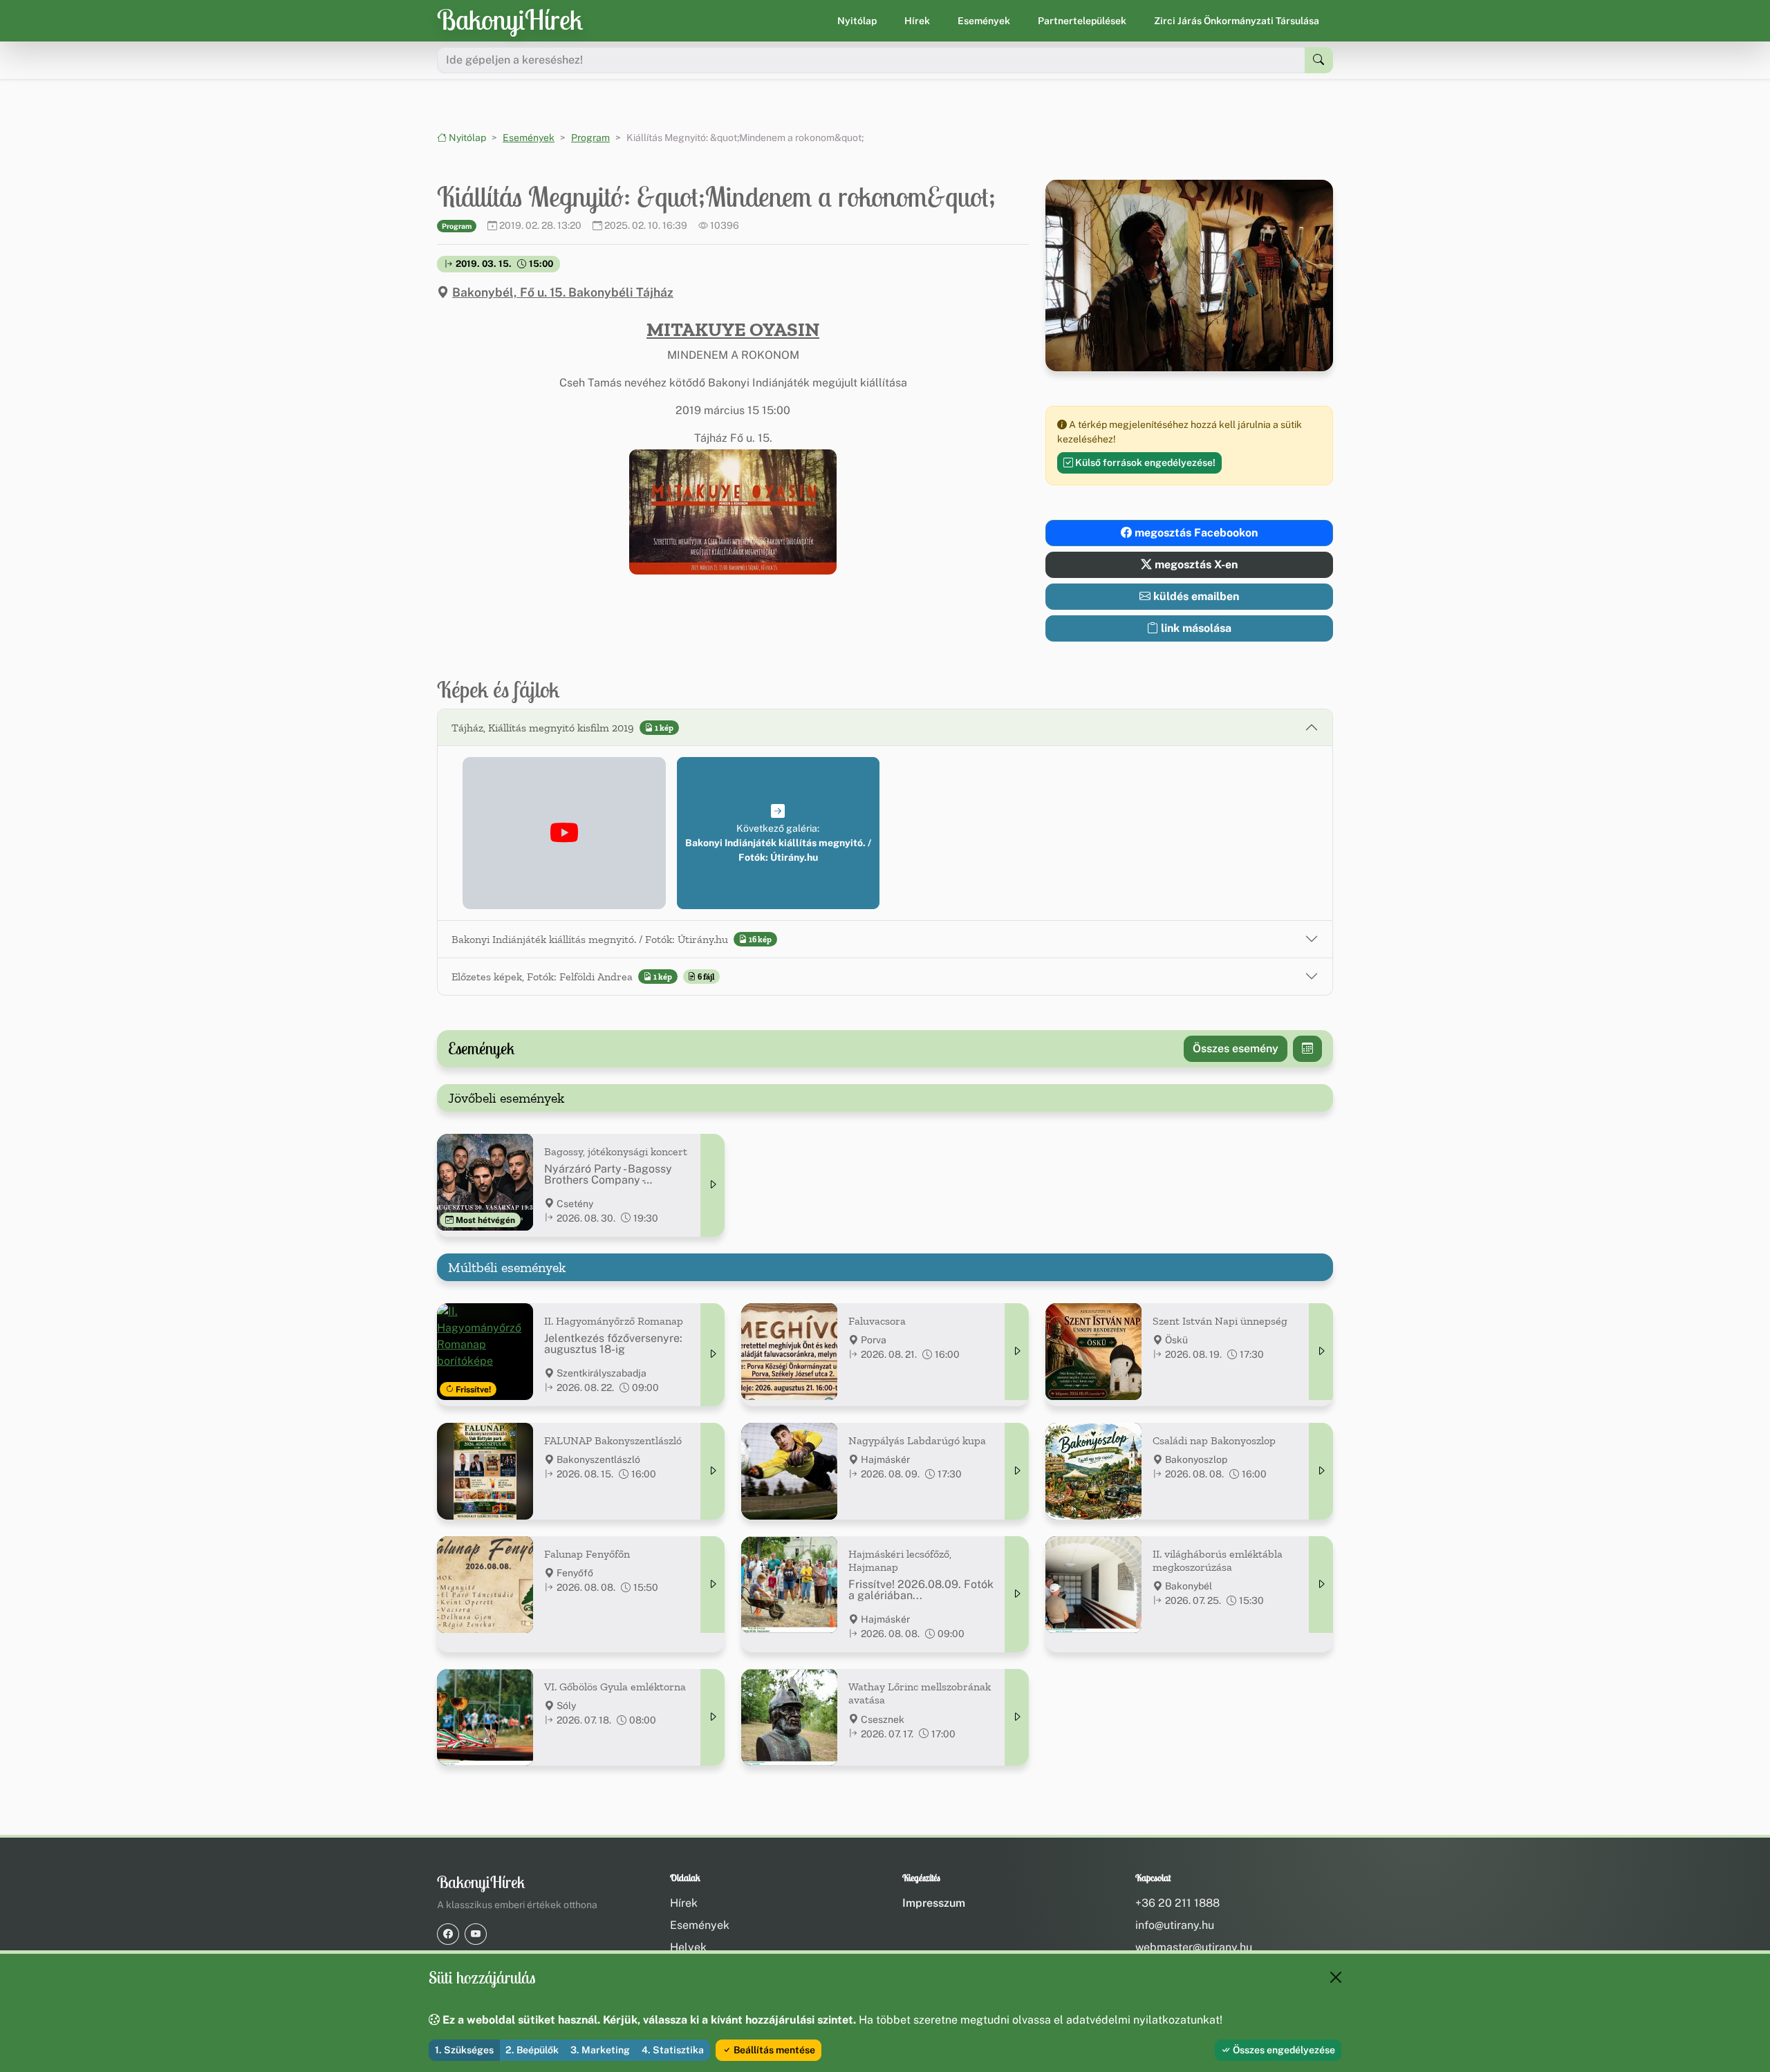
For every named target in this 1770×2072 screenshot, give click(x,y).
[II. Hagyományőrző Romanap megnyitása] (712, 1355)
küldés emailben (1195, 596)
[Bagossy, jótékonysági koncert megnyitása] (712, 1185)
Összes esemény (1236, 1048)
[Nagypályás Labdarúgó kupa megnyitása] (1017, 1471)
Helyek (688, 1947)
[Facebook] (448, 1934)
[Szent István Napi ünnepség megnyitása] (1321, 1352)
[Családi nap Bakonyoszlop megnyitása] (1321, 1471)
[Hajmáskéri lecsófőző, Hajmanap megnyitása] (1017, 1594)
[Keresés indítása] (1319, 60)
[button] (733, 512)
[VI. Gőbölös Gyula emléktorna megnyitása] (712, 1717)
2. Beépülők (532, 2050)
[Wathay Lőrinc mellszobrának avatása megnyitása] (1017, 1717)
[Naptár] (1307, 1049)
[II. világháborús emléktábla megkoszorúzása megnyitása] (1321, 1585)
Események (984, 21)
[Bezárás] (1336, 1977)
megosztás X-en (1195, 564)
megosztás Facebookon (1195, 533)
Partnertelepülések (1082, 21)
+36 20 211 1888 (1177, 1903)
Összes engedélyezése (1283, 2050)
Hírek (917, 21)
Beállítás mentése (773, 2050)
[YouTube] (476, 1934)
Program (590, 138)
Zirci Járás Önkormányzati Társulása (1237, 21)
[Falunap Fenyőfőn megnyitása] (712, 1585)
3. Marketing (600, 2050)
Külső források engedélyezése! (1144, 463)
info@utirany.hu (1175, 1925)
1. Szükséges (464, 2050)
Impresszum (934, 1903)
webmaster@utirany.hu (1194, 1947)
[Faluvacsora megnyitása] (1017, 1352)
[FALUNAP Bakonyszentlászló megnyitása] (712, 1471)
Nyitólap (857, 21)
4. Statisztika (673, 2050)
